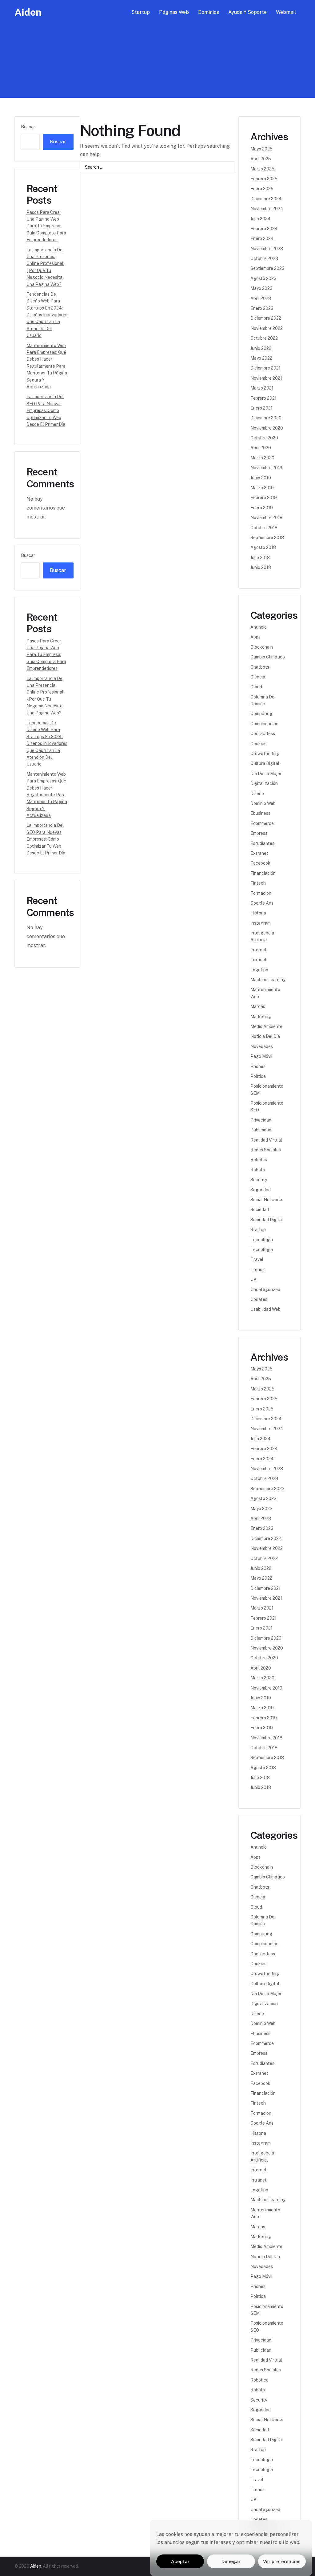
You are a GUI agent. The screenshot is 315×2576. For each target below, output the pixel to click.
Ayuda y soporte (247, 12)
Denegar (231, 2561)
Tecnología (262, 1240)
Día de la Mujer (266, 774)
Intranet (259, 960)
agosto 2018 (263, 547)
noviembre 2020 (267, 428)
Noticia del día (265, 1036)
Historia (258, 913)
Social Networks (267, 1200)
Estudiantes (262, 843)
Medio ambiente (266, 1026)
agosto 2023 (263, 278)
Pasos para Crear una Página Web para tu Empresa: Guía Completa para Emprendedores (46, 226)
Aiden (28, 12)
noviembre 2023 (267, 249)
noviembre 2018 (266, 518)
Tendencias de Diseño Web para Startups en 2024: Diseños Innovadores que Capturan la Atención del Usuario (47, 315)
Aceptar (180, 2561)
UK (253, 1279)
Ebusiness (260, 813)
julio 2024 (261, 219)
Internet (259, 950)
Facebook (260, 863)
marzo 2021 (262, 388)
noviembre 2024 (267, 209)
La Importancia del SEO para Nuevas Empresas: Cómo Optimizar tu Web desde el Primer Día (46, 410)
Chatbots (260, 667)
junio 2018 (261, 567)
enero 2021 (261, 408)
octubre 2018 (264, 528)
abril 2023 (261, 298)
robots (258, 1170)
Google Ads (262, 903)
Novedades (262, 1046)
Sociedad (260, 1210)
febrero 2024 (264, 229)
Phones (258, 1066)
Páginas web (174, 12)
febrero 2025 (264, 179)
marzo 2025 (262, 169)
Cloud (256, 687)
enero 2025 (262, 189)
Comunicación (264, 724)
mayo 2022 (261, 358)
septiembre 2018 (267, 538)
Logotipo (259, 970)
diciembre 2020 (266, 418)
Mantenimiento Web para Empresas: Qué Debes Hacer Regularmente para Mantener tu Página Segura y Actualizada (47, 366)
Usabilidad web (265, 1309)
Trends (257, 1270)
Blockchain (262, 647)
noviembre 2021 (266, 378)
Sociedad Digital (267, 1220)
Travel (257, 1259)
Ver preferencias (282, 2561)
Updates (259, 1299)
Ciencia (258, 677)
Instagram (261, 923)
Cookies (258, 744)
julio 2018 (260, 558)
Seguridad (261, 1190)
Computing (261, 714)
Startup (141, 12)
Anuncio (259, 627)
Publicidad (261, 1130)
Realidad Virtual (266, 1140)
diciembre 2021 (265, 368)
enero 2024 (262, 238)
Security (259, 1180)
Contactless (263, 734)
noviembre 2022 (267, 328)
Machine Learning (268, 980)
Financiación (263, 873)
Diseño (257, 794)
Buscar (28, 127)
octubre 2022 (264, 338)
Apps (255, 637)
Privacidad (261, 1120)
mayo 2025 (261, 149)
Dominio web (263, 803)
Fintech (258, 883)
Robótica (259, 1160)
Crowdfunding (265, 754)
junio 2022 (261, 348)
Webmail (286, 12)
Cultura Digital (265, 763)
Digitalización (264, 783)
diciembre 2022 (266, 318)
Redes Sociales (266, 1150)
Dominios (209, 12)
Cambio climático (268, 657)
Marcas (258, 1006)
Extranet (259, 853)
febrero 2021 (263, 398)
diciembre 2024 (266, 199)
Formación (261, 893)
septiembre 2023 (267, 268)
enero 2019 (262, 508)
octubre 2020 (264, 438)
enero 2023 (262, 308)
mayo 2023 (261, 288)
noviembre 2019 (266, 468)
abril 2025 (261, 159)
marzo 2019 (262, 488)
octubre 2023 (264, 258)
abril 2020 (261, 448)
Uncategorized (265, 1290)
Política (258, 1076)
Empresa (259, 833)
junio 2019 (261, 478)
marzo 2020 (262, 458)
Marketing (261, 1017)
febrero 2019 (264, 498)
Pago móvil (261, 1056)
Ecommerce (262, 823)
